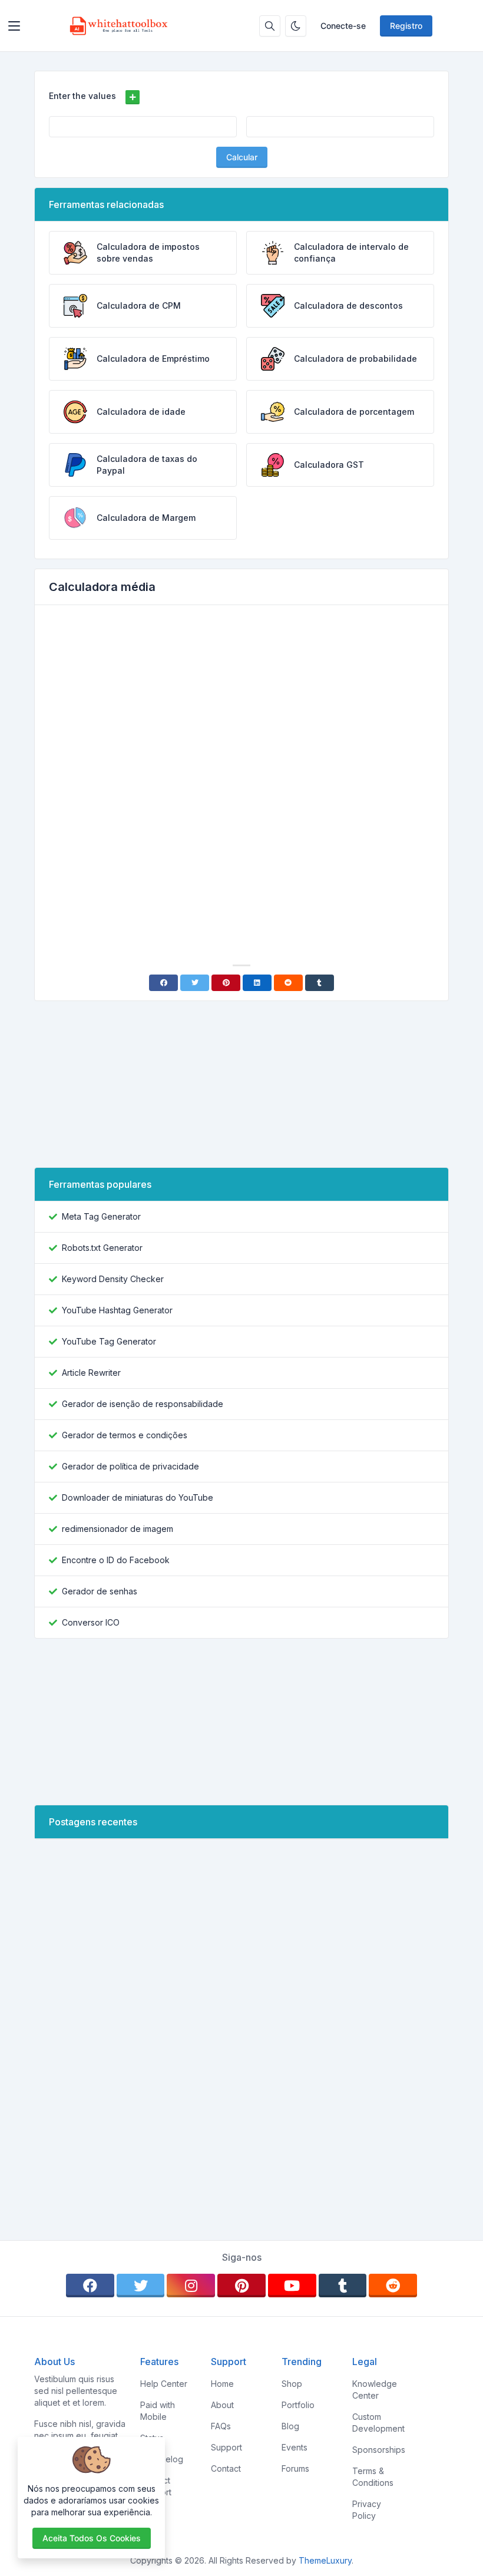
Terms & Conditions (373, 2477)
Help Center (164, 2384)
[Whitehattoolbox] (119, 26)
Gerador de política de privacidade (130, 1466)
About (222, 2405)
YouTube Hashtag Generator (117, 1310)
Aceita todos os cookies (92, 2538)
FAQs (221, 2426)
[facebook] (90, 2286)
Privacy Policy (367, 2510)
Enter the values (82, 96)
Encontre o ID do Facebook (116, 1560)
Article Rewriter (91, 1373)
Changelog (162, 2459)
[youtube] (292, 2286)
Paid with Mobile (158, 2411)
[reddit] (393, 2286)
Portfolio (298, 2405)
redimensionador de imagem (118, 1529)
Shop (292, 2384)
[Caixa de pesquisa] (270, 26)
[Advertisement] (241, 703)
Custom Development (378, 2423)
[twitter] (141, 2286)
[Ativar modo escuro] (296, 26)
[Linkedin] (257, 983)
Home (222, 2384)
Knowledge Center (375, 2390)
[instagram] (191, 2286)
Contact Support (156, 2486)
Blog (290, 2426)
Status (152, 2438)
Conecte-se (343, 26)
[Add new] (133, 97)
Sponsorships (379, 2450)
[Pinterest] (226, 983)
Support (226, 2447)
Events (295, 2447)
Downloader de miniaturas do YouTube (138, 1497)
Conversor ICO (91, 1622)
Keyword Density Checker (113, 1279)
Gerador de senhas (100, 1591)
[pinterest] (241, 2286)
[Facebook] (163, 983)
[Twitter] (195, 983)
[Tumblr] (320, 983)
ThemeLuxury (325, 2560)
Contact (226, 2468)
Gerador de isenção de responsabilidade (143, 1404)
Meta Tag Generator (101, 1216)
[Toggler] (14, 26)
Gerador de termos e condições (125, 1435)
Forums (295, 2468)
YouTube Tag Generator (109, 1341)
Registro (406, 26)
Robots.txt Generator (102, 1248)
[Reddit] (288, 983)
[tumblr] (343, 2286)
